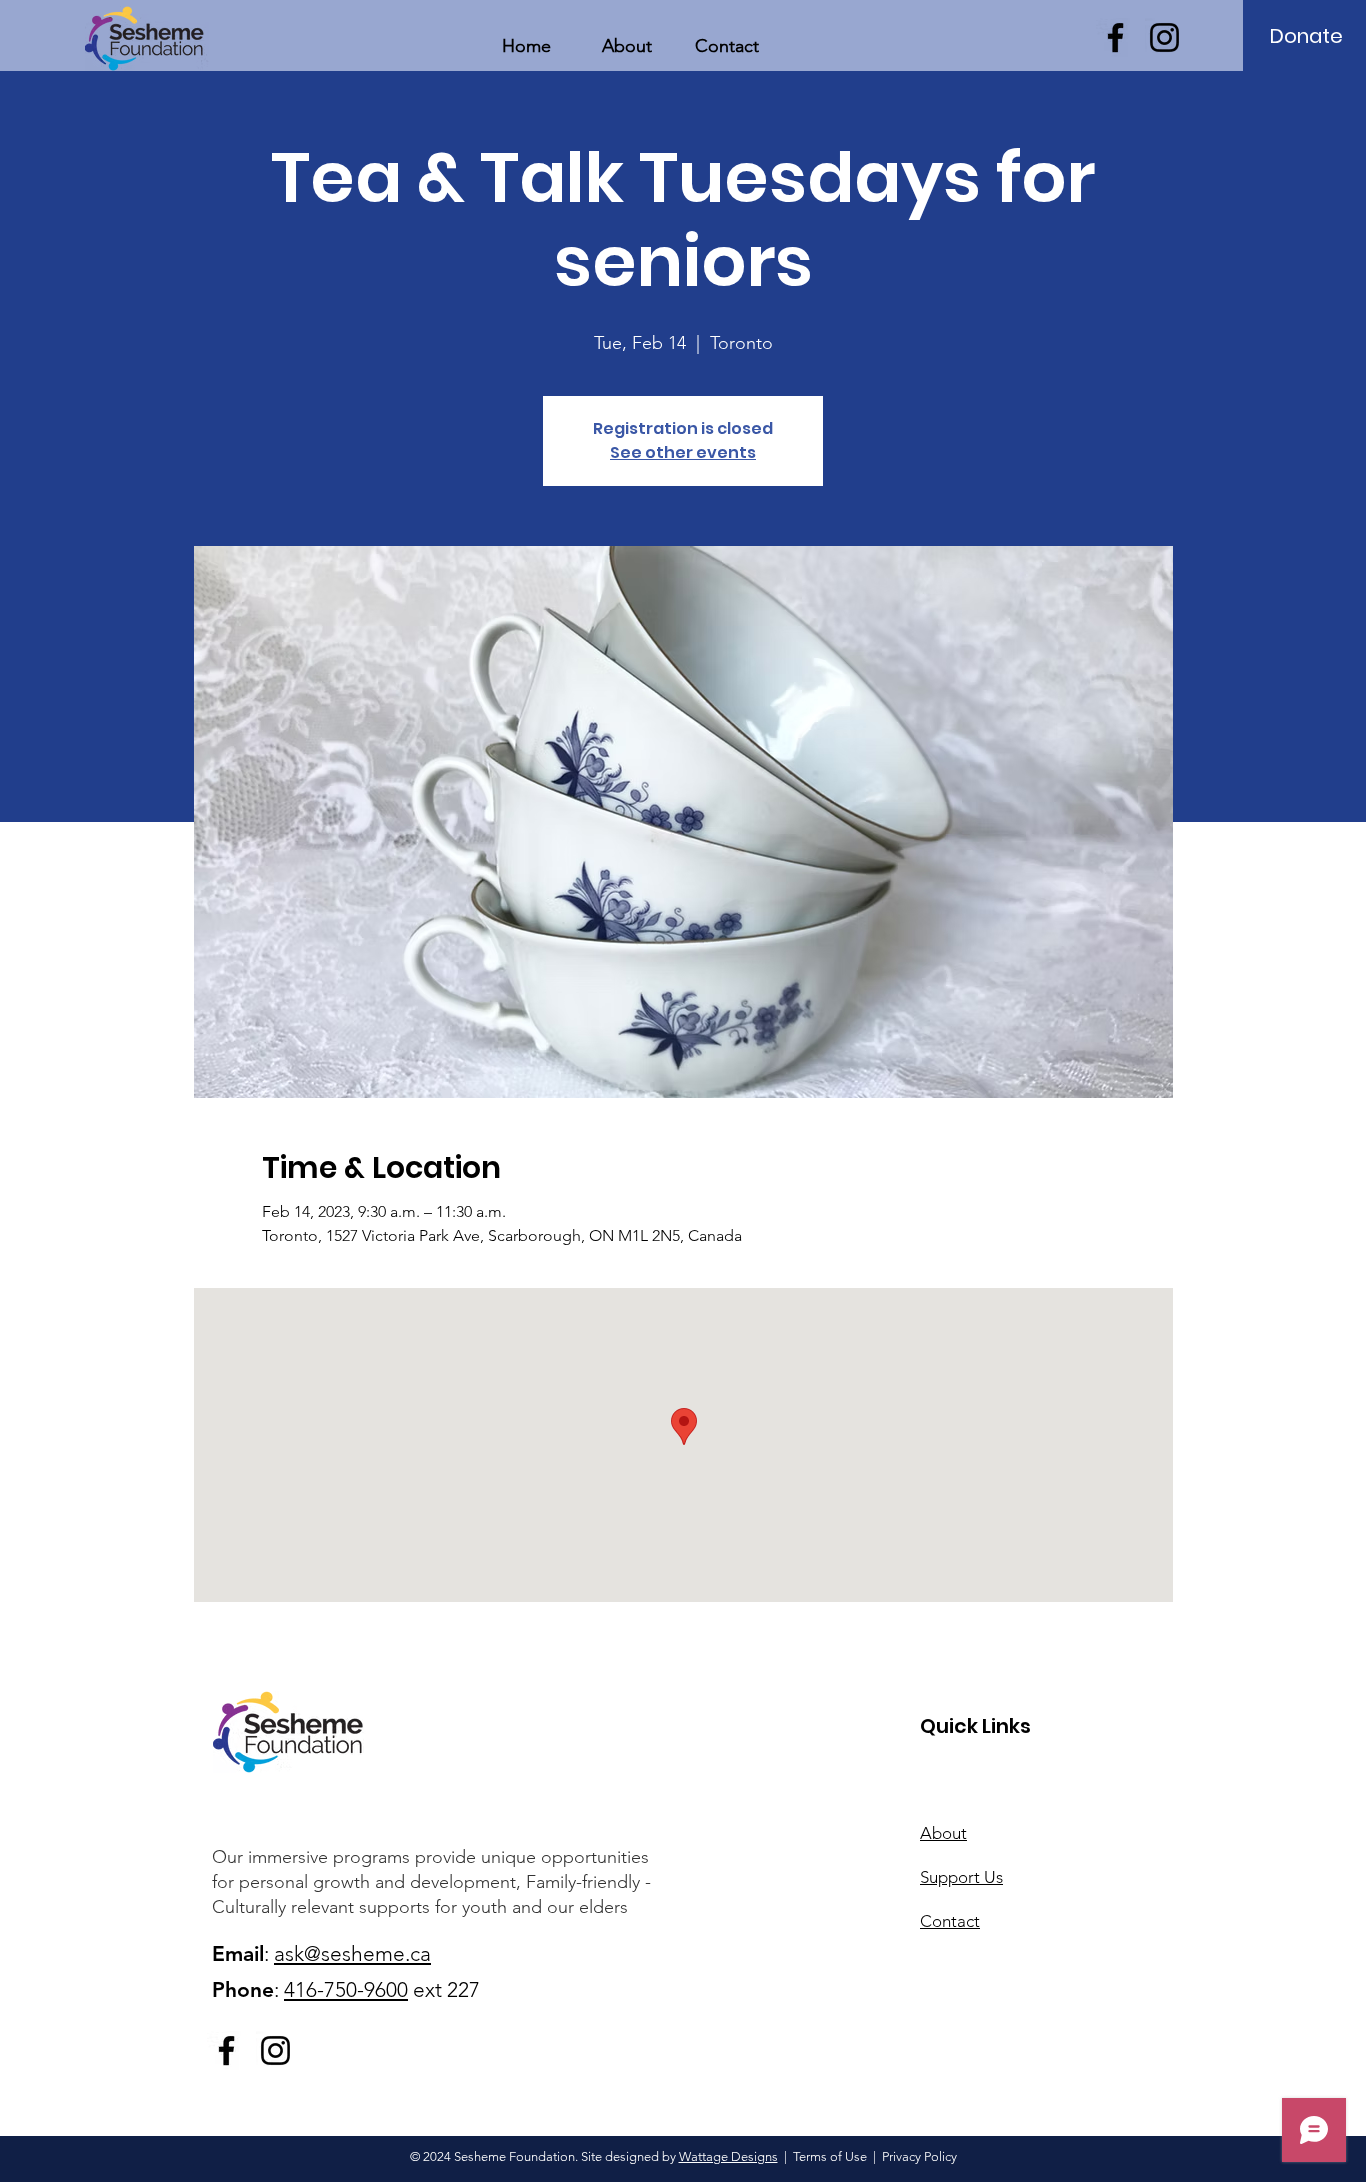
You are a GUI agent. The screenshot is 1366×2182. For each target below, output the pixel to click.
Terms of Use (830, 2156)
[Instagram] (1164, 37)
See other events (683, 452)
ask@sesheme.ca (352, 1953)
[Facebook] (1115, 37)
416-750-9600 (346, 1989)
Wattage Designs (728, 2156)
